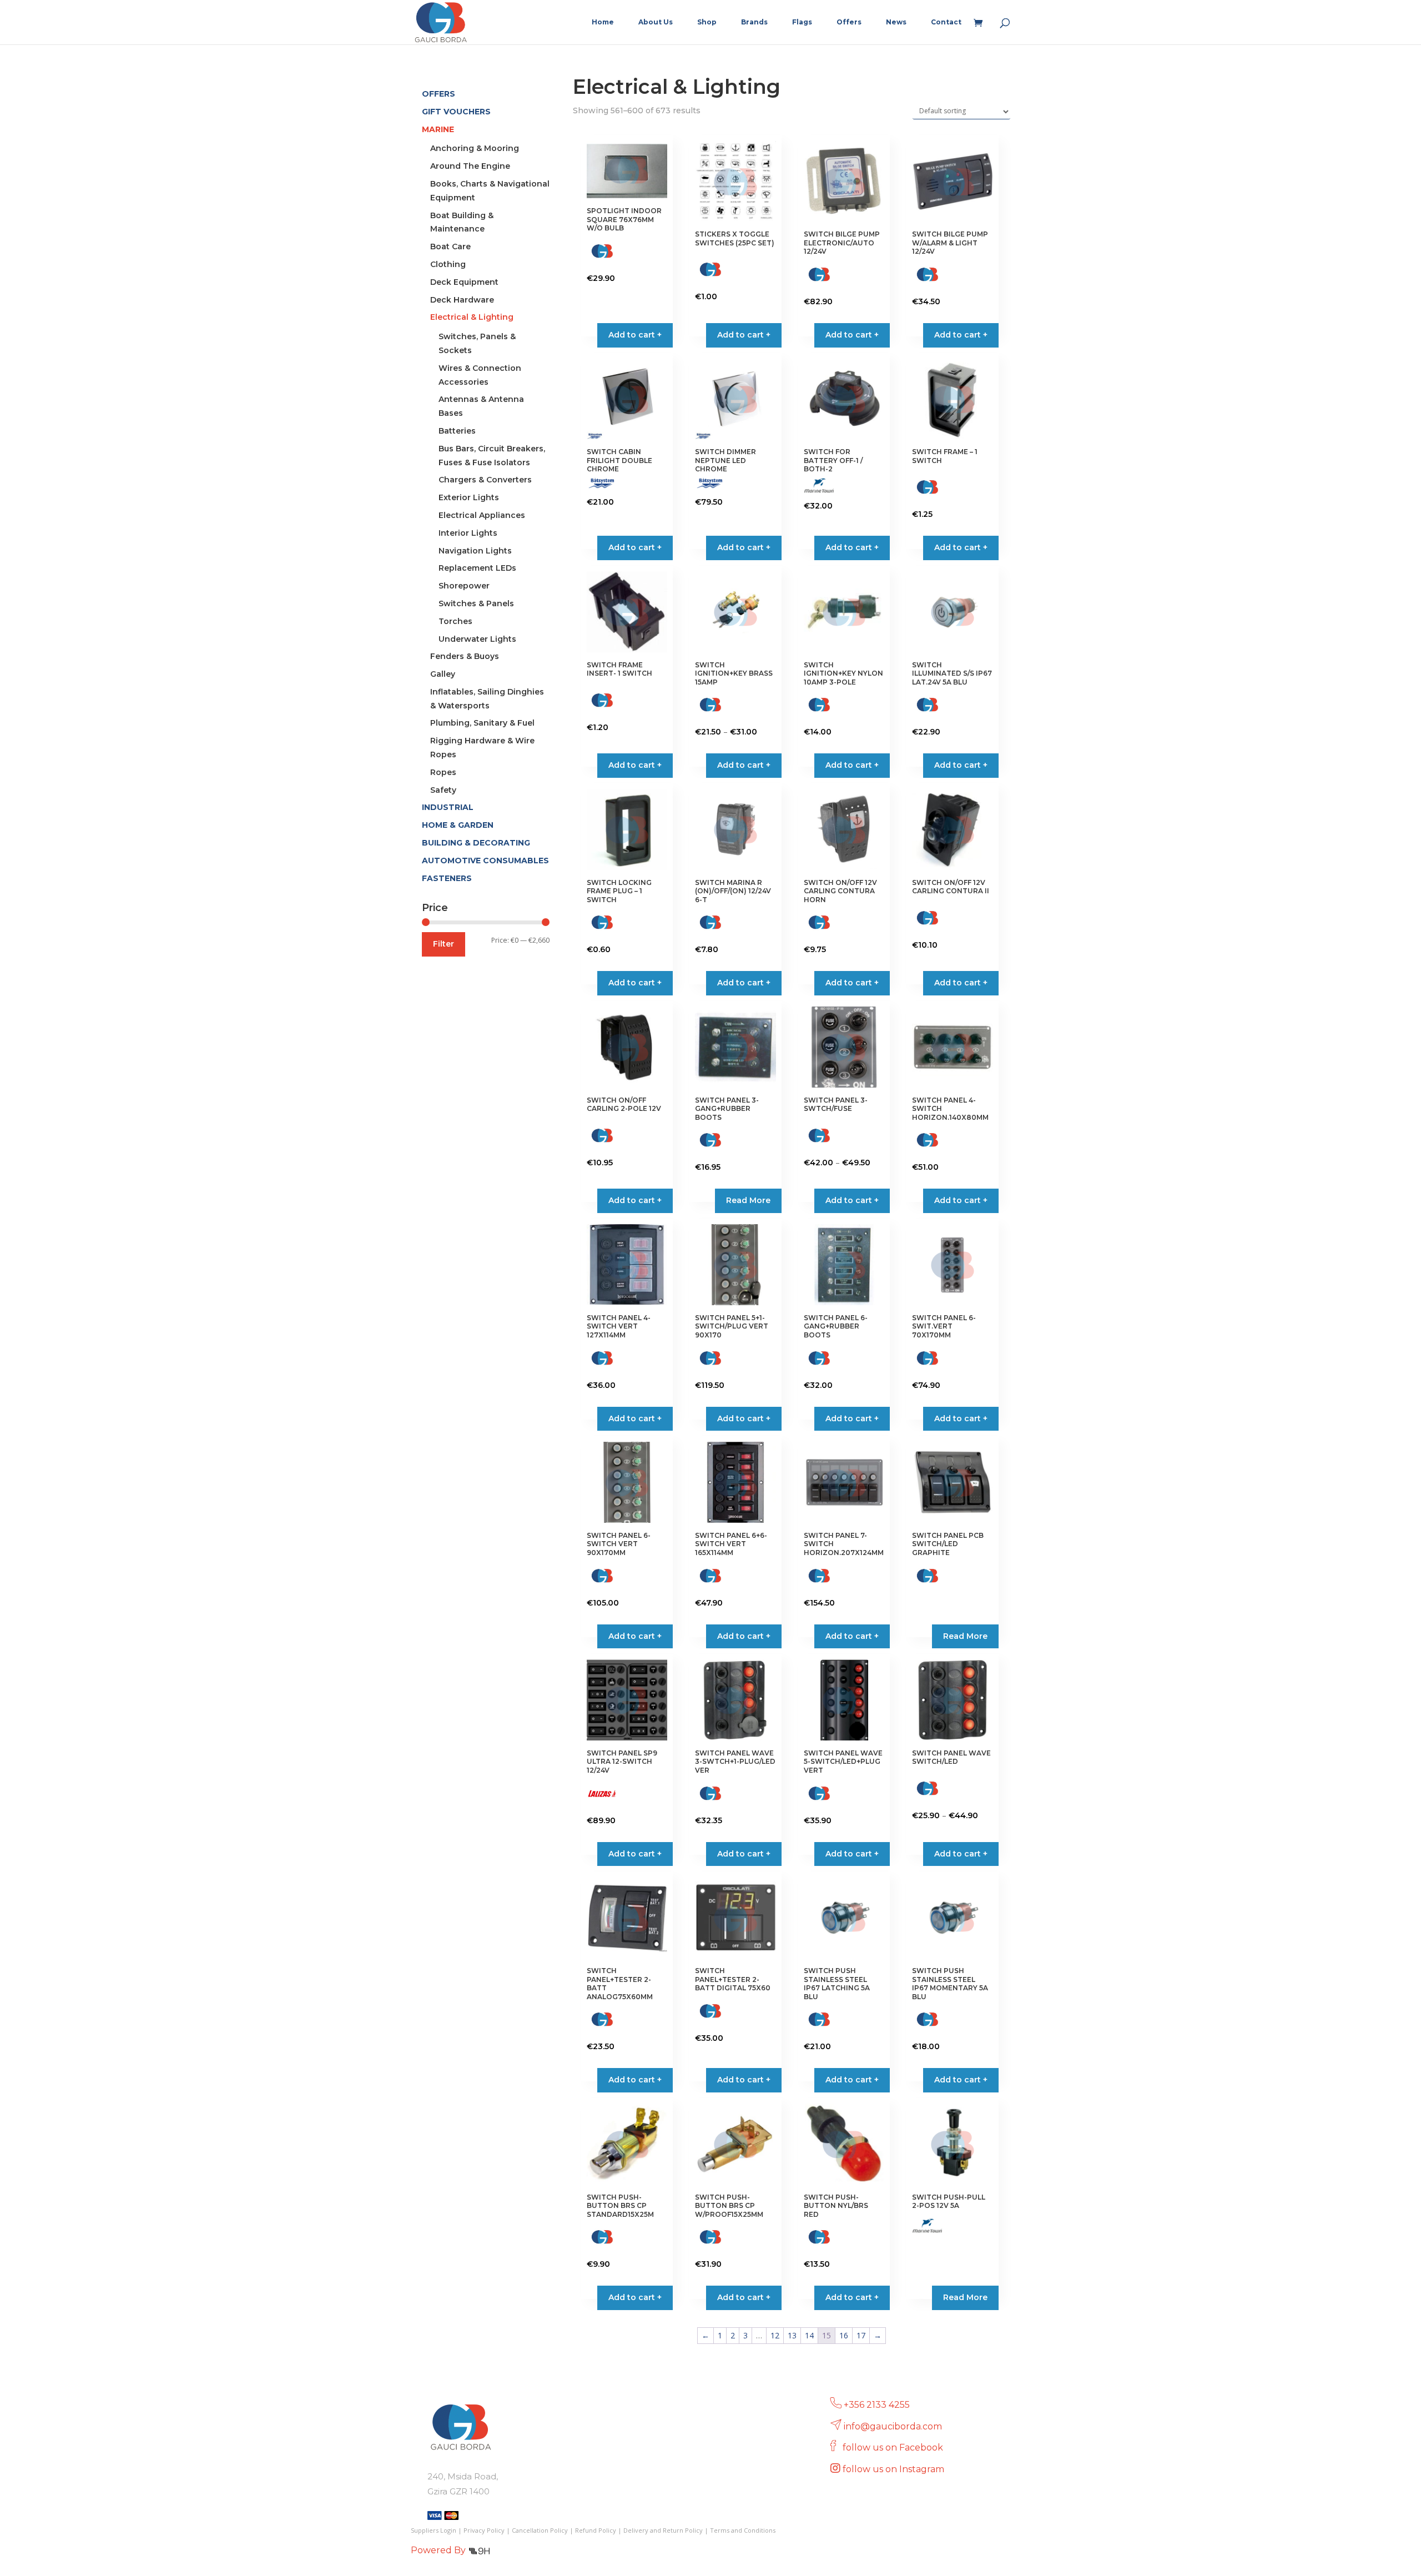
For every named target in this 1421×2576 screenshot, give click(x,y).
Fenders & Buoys (465, 656)
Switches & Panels (476, 603)
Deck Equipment (464, 282)
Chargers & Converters (485, 480)
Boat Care (450, 246)
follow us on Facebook (894, 2447)
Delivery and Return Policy (663, 2530)
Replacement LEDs (477, 568)
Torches (455, 621)
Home (603, 22)
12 (775, 2335)
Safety (443, 790)
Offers (849, 22)
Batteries (457, 431)
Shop (707, 22)
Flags (802, 22)
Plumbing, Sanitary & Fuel (482, 723)
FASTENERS (447, 878)
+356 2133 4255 (877, 2405)
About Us (656, 22)
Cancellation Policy (540, 2530)
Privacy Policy (484, 2530)
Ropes (443, 772)
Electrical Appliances (482, 515)
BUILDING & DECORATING (476, 843)
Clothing (448, 264)
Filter (444, 944)
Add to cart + (744, 765)
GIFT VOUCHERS (456, 112)
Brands (754, 22)
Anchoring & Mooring (475, 148)
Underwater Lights (477, 639)
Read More (748, 1200)
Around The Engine (470, 166)
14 (809, 2335)
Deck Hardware (462, 300)
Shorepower (464, 586)
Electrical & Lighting (472, 317)
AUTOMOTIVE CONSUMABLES (485, 861)
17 (861, 2335)
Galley (443, 674)
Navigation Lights (475, 551)
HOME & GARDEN (458, 825)
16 (844, 2335)
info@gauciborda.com (893, 2426)
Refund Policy (596, 2530)
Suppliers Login (434, 2530)
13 (792, 2335)
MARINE (438, 129)
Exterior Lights (469, 497)
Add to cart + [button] (635, 335)
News (896, 22)
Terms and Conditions (743, 2530)
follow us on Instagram (895, 2469)
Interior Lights (468, 533)
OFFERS (439, 94)
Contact (946, 22)
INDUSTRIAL (448, 807)
